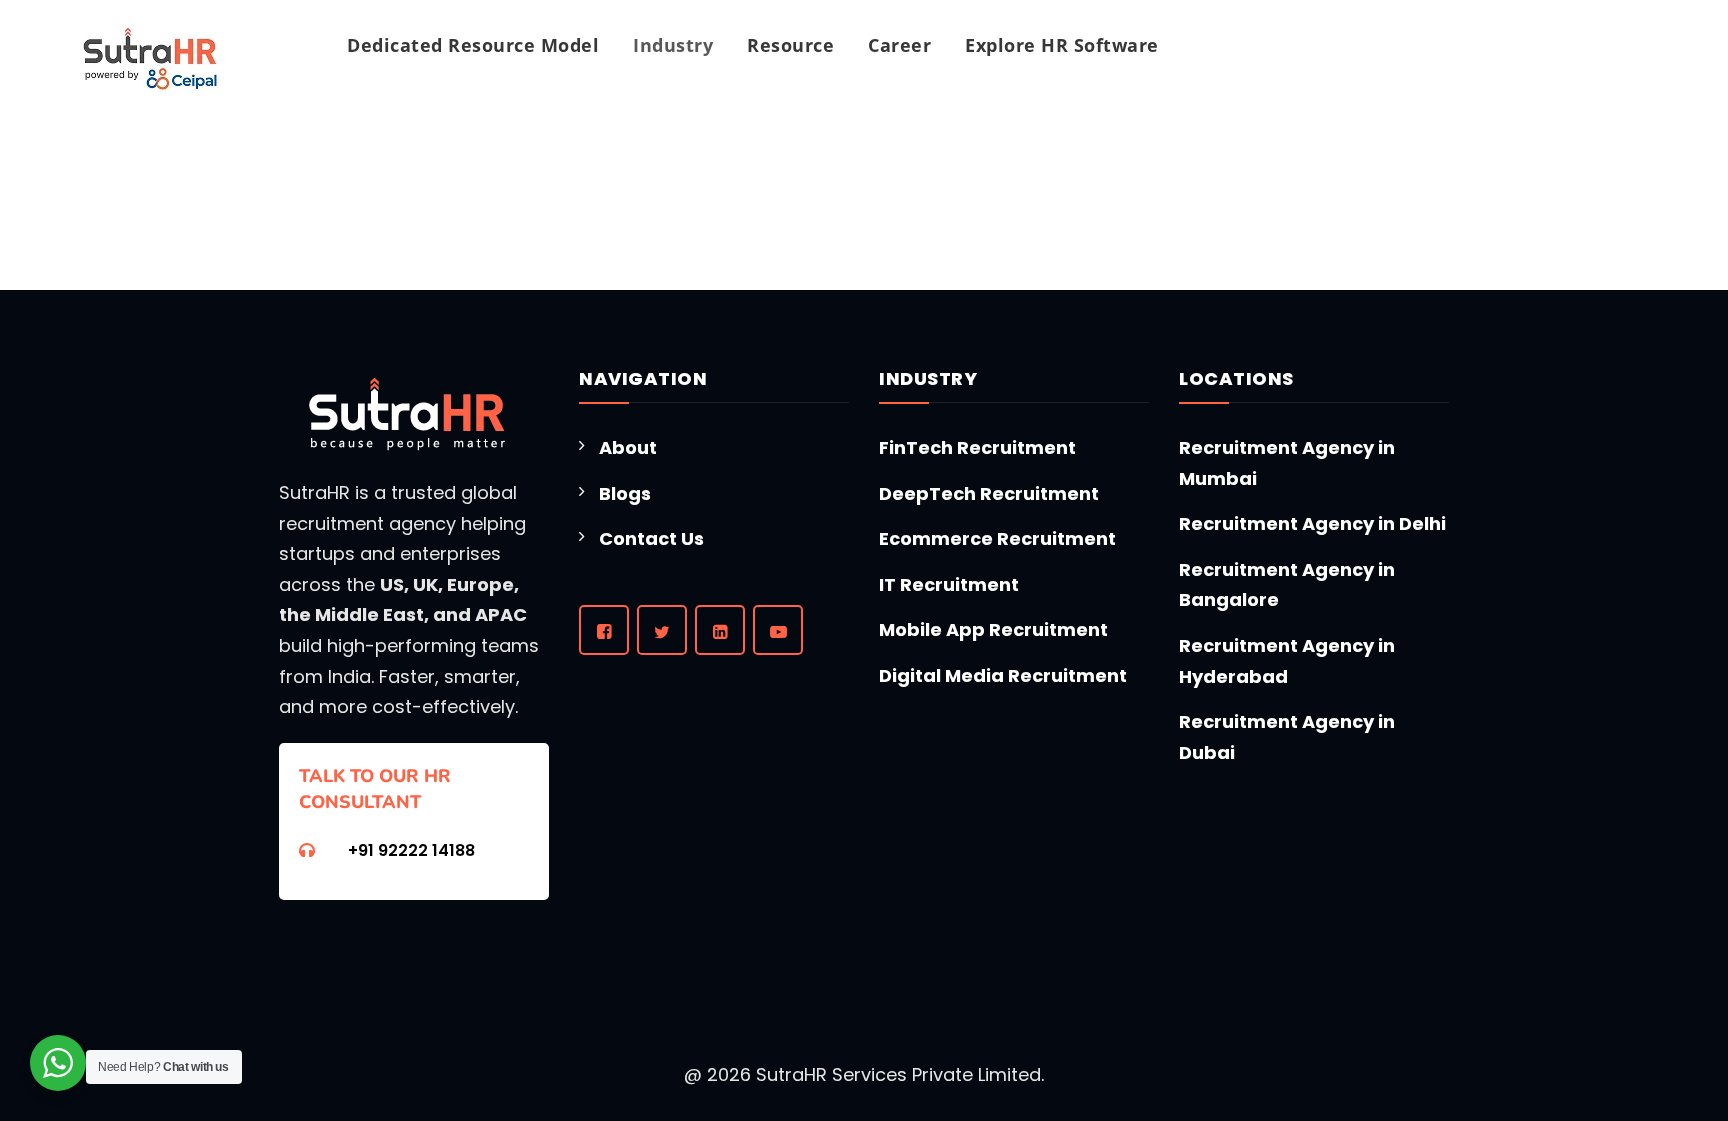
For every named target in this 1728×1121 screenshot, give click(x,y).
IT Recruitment (949, 584)
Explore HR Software (1062, 45)
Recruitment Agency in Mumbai (1287, 463)
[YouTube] (778, 630)
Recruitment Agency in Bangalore (1287, 585)
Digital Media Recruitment (1003, 675)
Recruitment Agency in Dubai (1287, 737)
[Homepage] (150, 60)
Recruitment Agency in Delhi (1312, 523)
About (628, 447)
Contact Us (651, 538)
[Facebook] (604, 630)
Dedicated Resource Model (473, 45)
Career (899, 45)
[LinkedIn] (720, 630)
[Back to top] (1411, 1042)
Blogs (625, 493)
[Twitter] (662, 630)
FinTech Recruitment (977, 447)
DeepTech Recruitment (989, 493)
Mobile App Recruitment (993, 629)
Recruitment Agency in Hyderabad (1287, 661)
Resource (790, 45)
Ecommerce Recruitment (997, 538)
